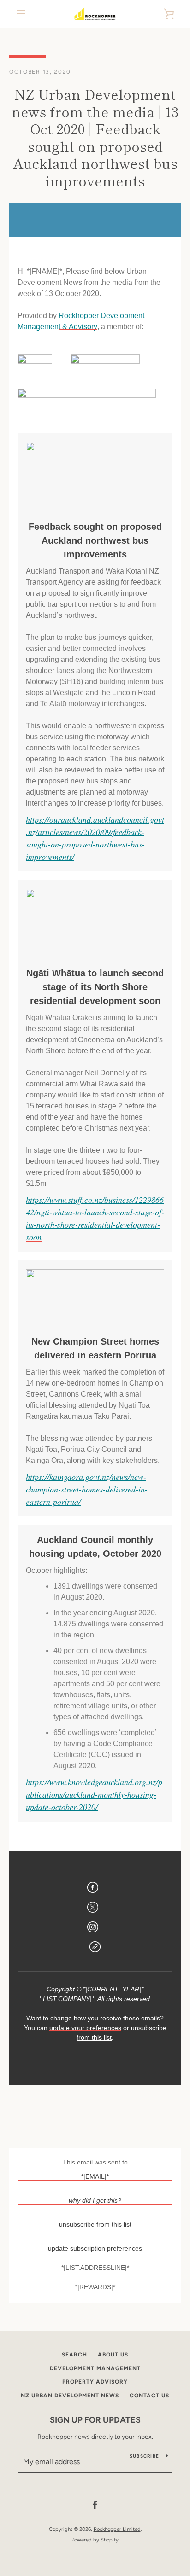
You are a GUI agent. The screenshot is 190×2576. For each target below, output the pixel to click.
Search (74, 2355)
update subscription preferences (95, 2248)
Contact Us (149, 2396)
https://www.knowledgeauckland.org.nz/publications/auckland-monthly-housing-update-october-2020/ (94, 1794)
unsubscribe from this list (95, 2224)
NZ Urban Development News (70, 2396)
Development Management (95, 2368)
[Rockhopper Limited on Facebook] (95, 2505)
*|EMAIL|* (95, 2176)
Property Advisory (95, 2382)
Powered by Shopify (95, 2540)
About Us (113, 2355)
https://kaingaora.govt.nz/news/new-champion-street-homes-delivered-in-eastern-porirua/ (87, 1489)
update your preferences (85, 2028)
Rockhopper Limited (117, 2529)
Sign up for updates (95, 2420)
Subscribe (144, 2456)
